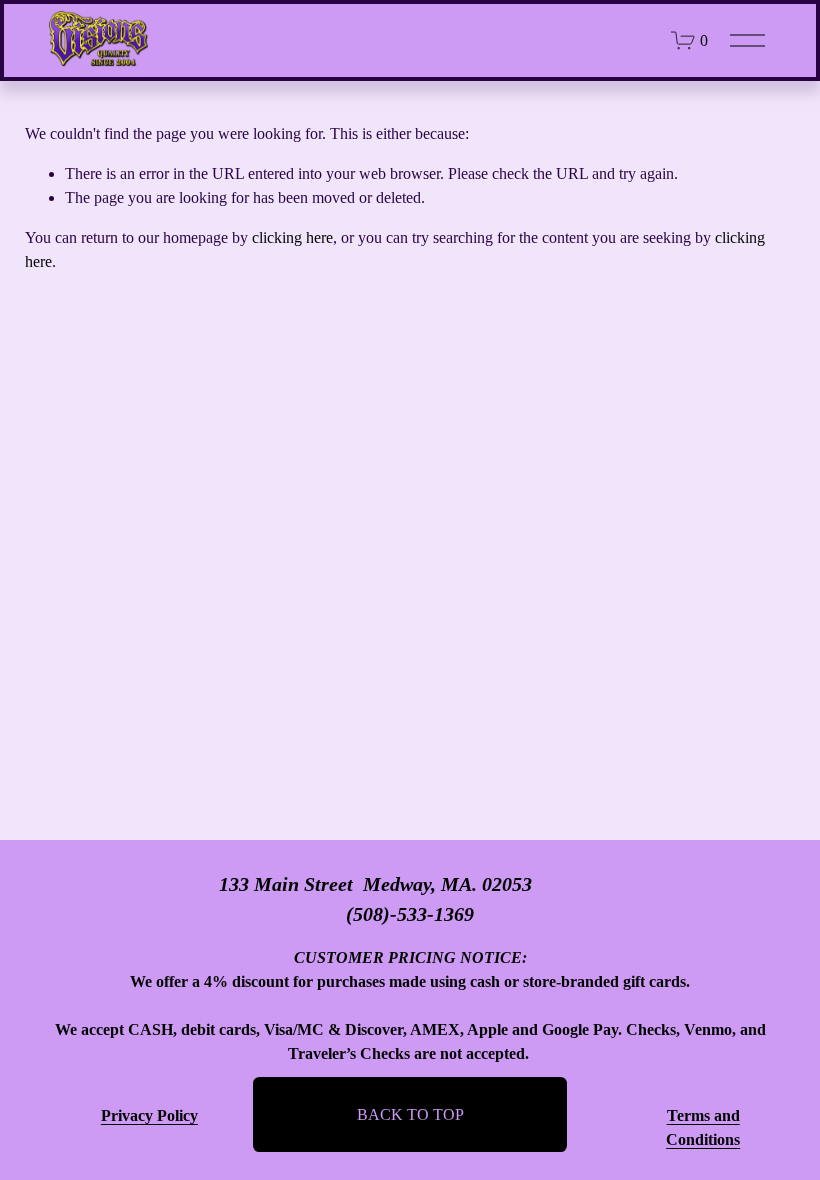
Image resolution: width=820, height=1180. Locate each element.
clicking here (292, 237)
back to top (410, 1114)
